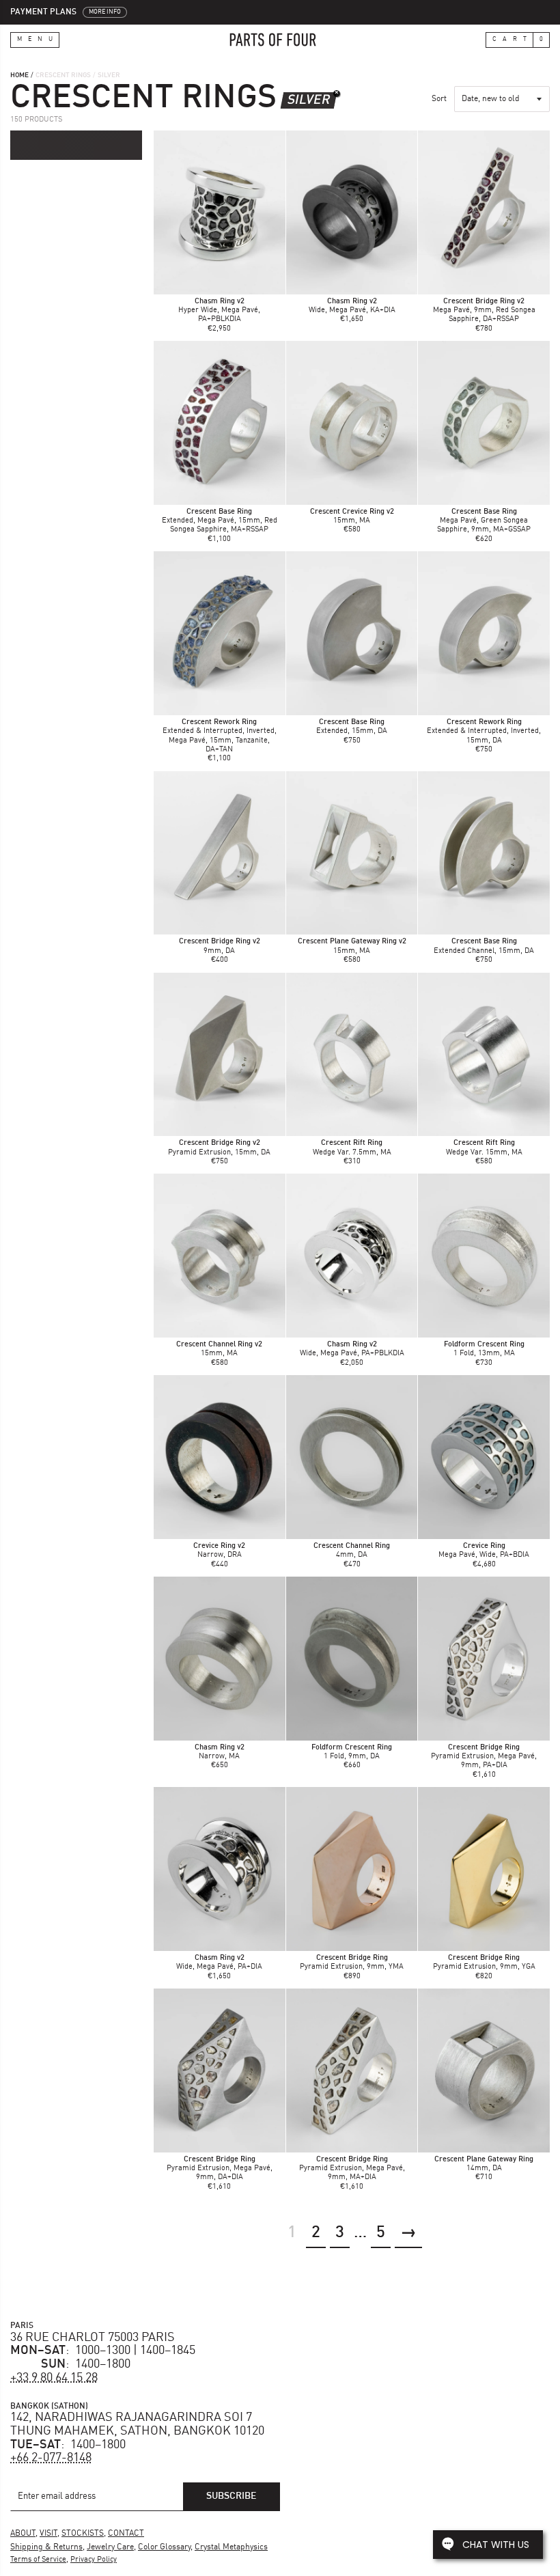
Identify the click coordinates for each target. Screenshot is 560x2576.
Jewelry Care (110, 2547)
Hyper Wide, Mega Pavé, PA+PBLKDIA (219, 310)
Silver (308, 100)
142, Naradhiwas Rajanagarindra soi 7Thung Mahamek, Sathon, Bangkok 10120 (137, 2424)
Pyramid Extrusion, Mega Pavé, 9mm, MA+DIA (352, 2169)
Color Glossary (164, 2547)
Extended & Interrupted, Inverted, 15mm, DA (484, 731)
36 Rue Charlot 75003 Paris (93, 2338)
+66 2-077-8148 (51, 2458)
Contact (126, 2534)
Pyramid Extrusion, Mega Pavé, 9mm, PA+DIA (484, 1757)
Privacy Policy (94, 2560)
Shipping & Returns (46, 2547)
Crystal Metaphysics (231, 2547)
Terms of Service (38, 2560)
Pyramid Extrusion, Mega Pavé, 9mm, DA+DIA (220, 2169)
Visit (48, 2534)
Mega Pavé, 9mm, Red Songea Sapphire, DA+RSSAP (484, 310)
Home (19, 75)
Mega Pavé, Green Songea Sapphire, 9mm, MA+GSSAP (484, 521)
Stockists (83, 2534)
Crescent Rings (63, 75)
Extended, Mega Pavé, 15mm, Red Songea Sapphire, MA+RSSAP (220, 521)
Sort (439, 99)
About (23, 2534)
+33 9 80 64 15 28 (54, 2378)
